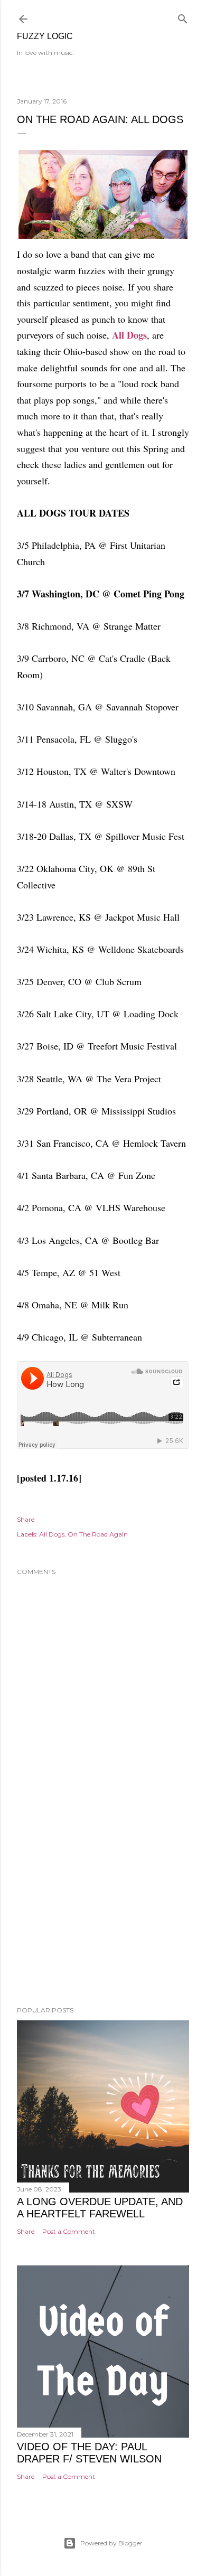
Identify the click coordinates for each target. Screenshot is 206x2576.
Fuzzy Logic (45, 36)
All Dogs (129, 335)
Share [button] (26, 1519)
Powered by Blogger (111, 2543)
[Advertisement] (103, 1914)
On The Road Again (98, 1534)
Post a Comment (69, 2231)
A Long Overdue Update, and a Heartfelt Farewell (100, 2208)
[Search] (183, 17)
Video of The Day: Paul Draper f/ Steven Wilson (89, 2453)
